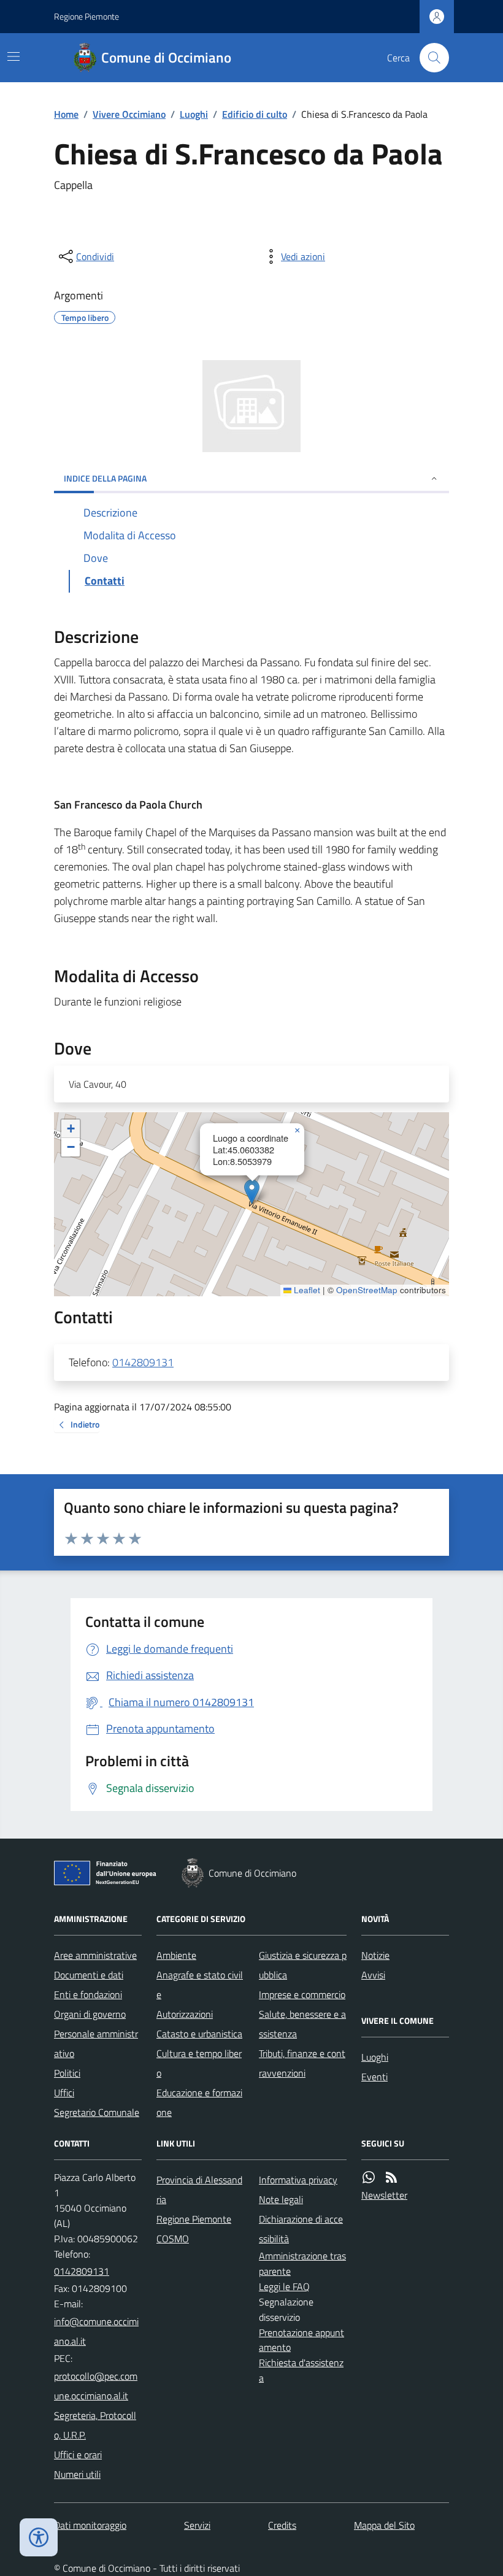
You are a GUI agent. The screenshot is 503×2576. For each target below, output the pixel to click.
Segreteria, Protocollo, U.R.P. (95, 2425)
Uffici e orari (78, 2455)
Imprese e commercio (302, 1994)
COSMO (173, 2239)
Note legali (281, 2199)
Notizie (375, 1955)
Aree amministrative (95, 1955)
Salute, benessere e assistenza (302, 2024)
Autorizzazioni (185, 2014)
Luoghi (194, 114)
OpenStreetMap (367, 1290)
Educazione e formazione (199, 2102)
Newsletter (384, 2195)
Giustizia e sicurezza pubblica (303, 1965)
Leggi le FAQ (284, 2286)
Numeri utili (77, 2474)
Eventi (374, 2077)
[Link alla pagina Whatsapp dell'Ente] (369, 2178)
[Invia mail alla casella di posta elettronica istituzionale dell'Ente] (98, 2331)
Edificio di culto (255, 114)
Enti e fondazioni (88, 1994)
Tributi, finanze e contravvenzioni (302, 2063)
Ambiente (176, 1955)
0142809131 (143, 1362)
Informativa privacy (298, 2180)
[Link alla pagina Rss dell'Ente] (391, 2178)
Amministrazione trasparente (302, 2263)
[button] (252, 1192)
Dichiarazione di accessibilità (301, 2229)
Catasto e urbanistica (199, 2034)
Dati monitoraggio (90, 2525)
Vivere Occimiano (129, 114)
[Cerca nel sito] (429, 58)
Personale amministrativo (96, 2043)
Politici (67, 2073)
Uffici (64, 2093)
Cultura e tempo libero (199, 2063)
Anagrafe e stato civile (200, 1985)
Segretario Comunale (97, 2112)
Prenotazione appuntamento (301, 2340)
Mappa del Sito (384, 2525)
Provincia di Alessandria (199, 2190)
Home (66, 114)
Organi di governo (90, 2014)
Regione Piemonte (86, 16)
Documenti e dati (89, 1975)
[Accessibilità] (39, 2537)
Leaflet (306, 1290)
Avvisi (373, 1975)
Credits (282, 2525)
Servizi (197, 2525)
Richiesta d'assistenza (301, 2370)
